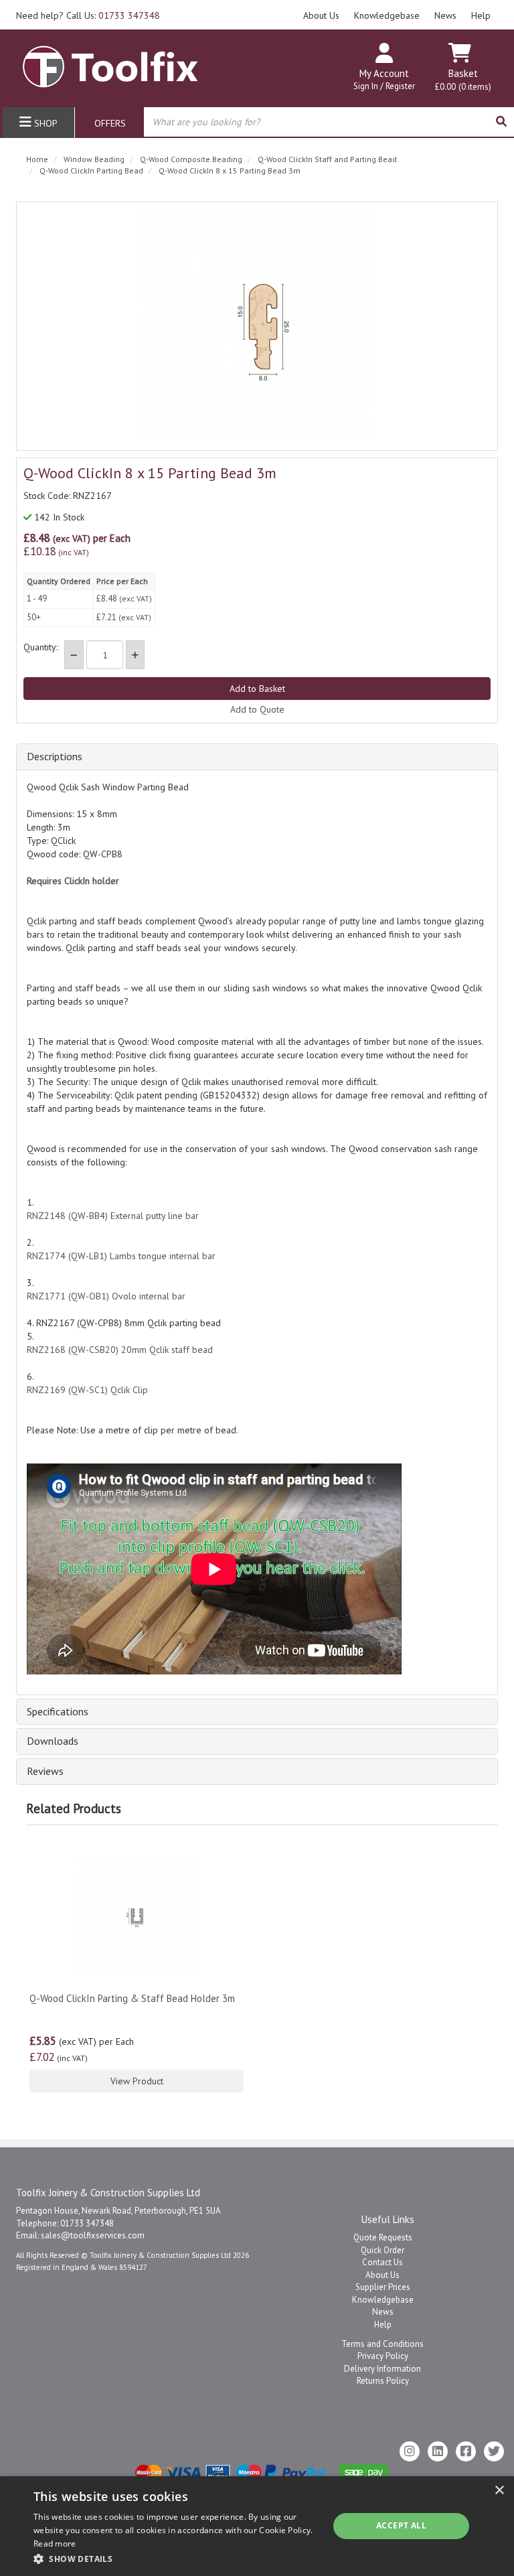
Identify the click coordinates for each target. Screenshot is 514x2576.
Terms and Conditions (382, 2344)
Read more (55, 2544)
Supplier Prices (383, 2287)
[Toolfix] (110, 61)
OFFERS (110, 123)
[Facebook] (466, 2451)
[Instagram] (410, 2451)
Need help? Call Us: (88, 15)
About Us (321, 15)
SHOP (45, 123)
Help (481, 15)
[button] (177, 2558)
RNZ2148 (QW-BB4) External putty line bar (113, 1216)
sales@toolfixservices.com (93, 2235)
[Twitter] (494, 2451)
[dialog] (257, 2526)
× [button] (499, 2491)
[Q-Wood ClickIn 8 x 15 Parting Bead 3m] (257, 326)
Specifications (58, 1712)
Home (37, 159)
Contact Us (382, 2262)
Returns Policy (383, 2381)
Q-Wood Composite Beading (191, 159)
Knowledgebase (387, 15)
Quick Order (382, 2250)
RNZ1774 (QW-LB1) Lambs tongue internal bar (121, 1256)
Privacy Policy (383, 2356)
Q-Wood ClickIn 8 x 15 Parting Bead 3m (230, 170)
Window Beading (94, 159)
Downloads (53, 1741)
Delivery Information (382, 2369)
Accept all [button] (401, 2525)
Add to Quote (257, 709)
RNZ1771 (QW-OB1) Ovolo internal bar (106, 1296)
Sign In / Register (384, 86)
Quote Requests (383, 2237)
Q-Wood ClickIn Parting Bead (91, 170)
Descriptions (55, 757)
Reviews (45, 1772)
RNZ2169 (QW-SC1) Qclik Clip (87, 1390)
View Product (137, 2081)
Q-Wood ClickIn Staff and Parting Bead (327, 159)
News (445, 15)
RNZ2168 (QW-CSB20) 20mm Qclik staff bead (120, 1350)
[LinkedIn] (438, 2451)
